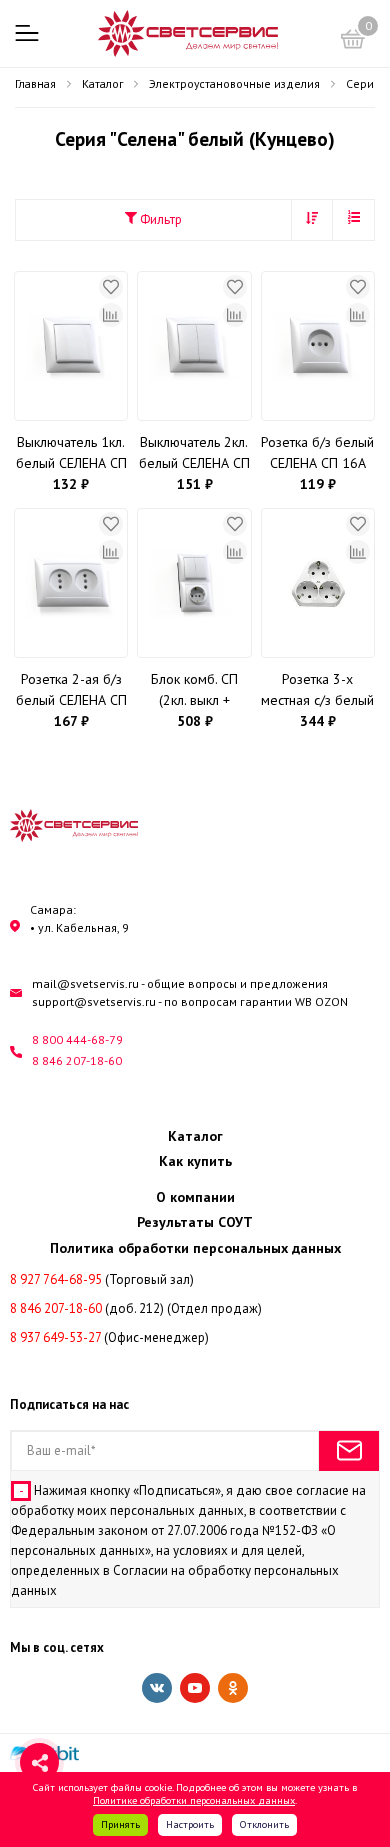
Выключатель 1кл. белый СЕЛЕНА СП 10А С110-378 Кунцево (71, 453)
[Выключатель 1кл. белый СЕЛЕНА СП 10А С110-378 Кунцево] (71, 346)
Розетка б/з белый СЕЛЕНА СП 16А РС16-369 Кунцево (317, 453)
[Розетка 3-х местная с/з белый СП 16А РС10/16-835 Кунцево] (318, 583)
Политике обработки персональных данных (194, 1800)
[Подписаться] (349, 1451)
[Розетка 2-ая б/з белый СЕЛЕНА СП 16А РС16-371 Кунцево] (71, 583)
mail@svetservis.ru (85, 983)
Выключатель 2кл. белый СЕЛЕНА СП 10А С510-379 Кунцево (194, 453)
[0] (353, 42)
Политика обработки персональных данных (195, 1248)
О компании (195, 1197)
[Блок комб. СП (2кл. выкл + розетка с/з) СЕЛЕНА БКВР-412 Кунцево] (194, 583)
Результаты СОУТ (195, 1222)
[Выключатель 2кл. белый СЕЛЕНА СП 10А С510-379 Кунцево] (194, 346)
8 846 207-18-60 (77, 1060)
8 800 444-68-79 (77, 1039)
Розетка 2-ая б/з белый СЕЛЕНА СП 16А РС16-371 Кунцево (71, 690)
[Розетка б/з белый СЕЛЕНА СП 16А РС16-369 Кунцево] (318, 346)
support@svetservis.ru (94, 1001)
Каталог (195, 1136)
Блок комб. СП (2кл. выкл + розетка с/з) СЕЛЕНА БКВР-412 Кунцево (194, 690)
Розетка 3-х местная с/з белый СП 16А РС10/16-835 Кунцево (317, 690)
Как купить (195, 1161)
